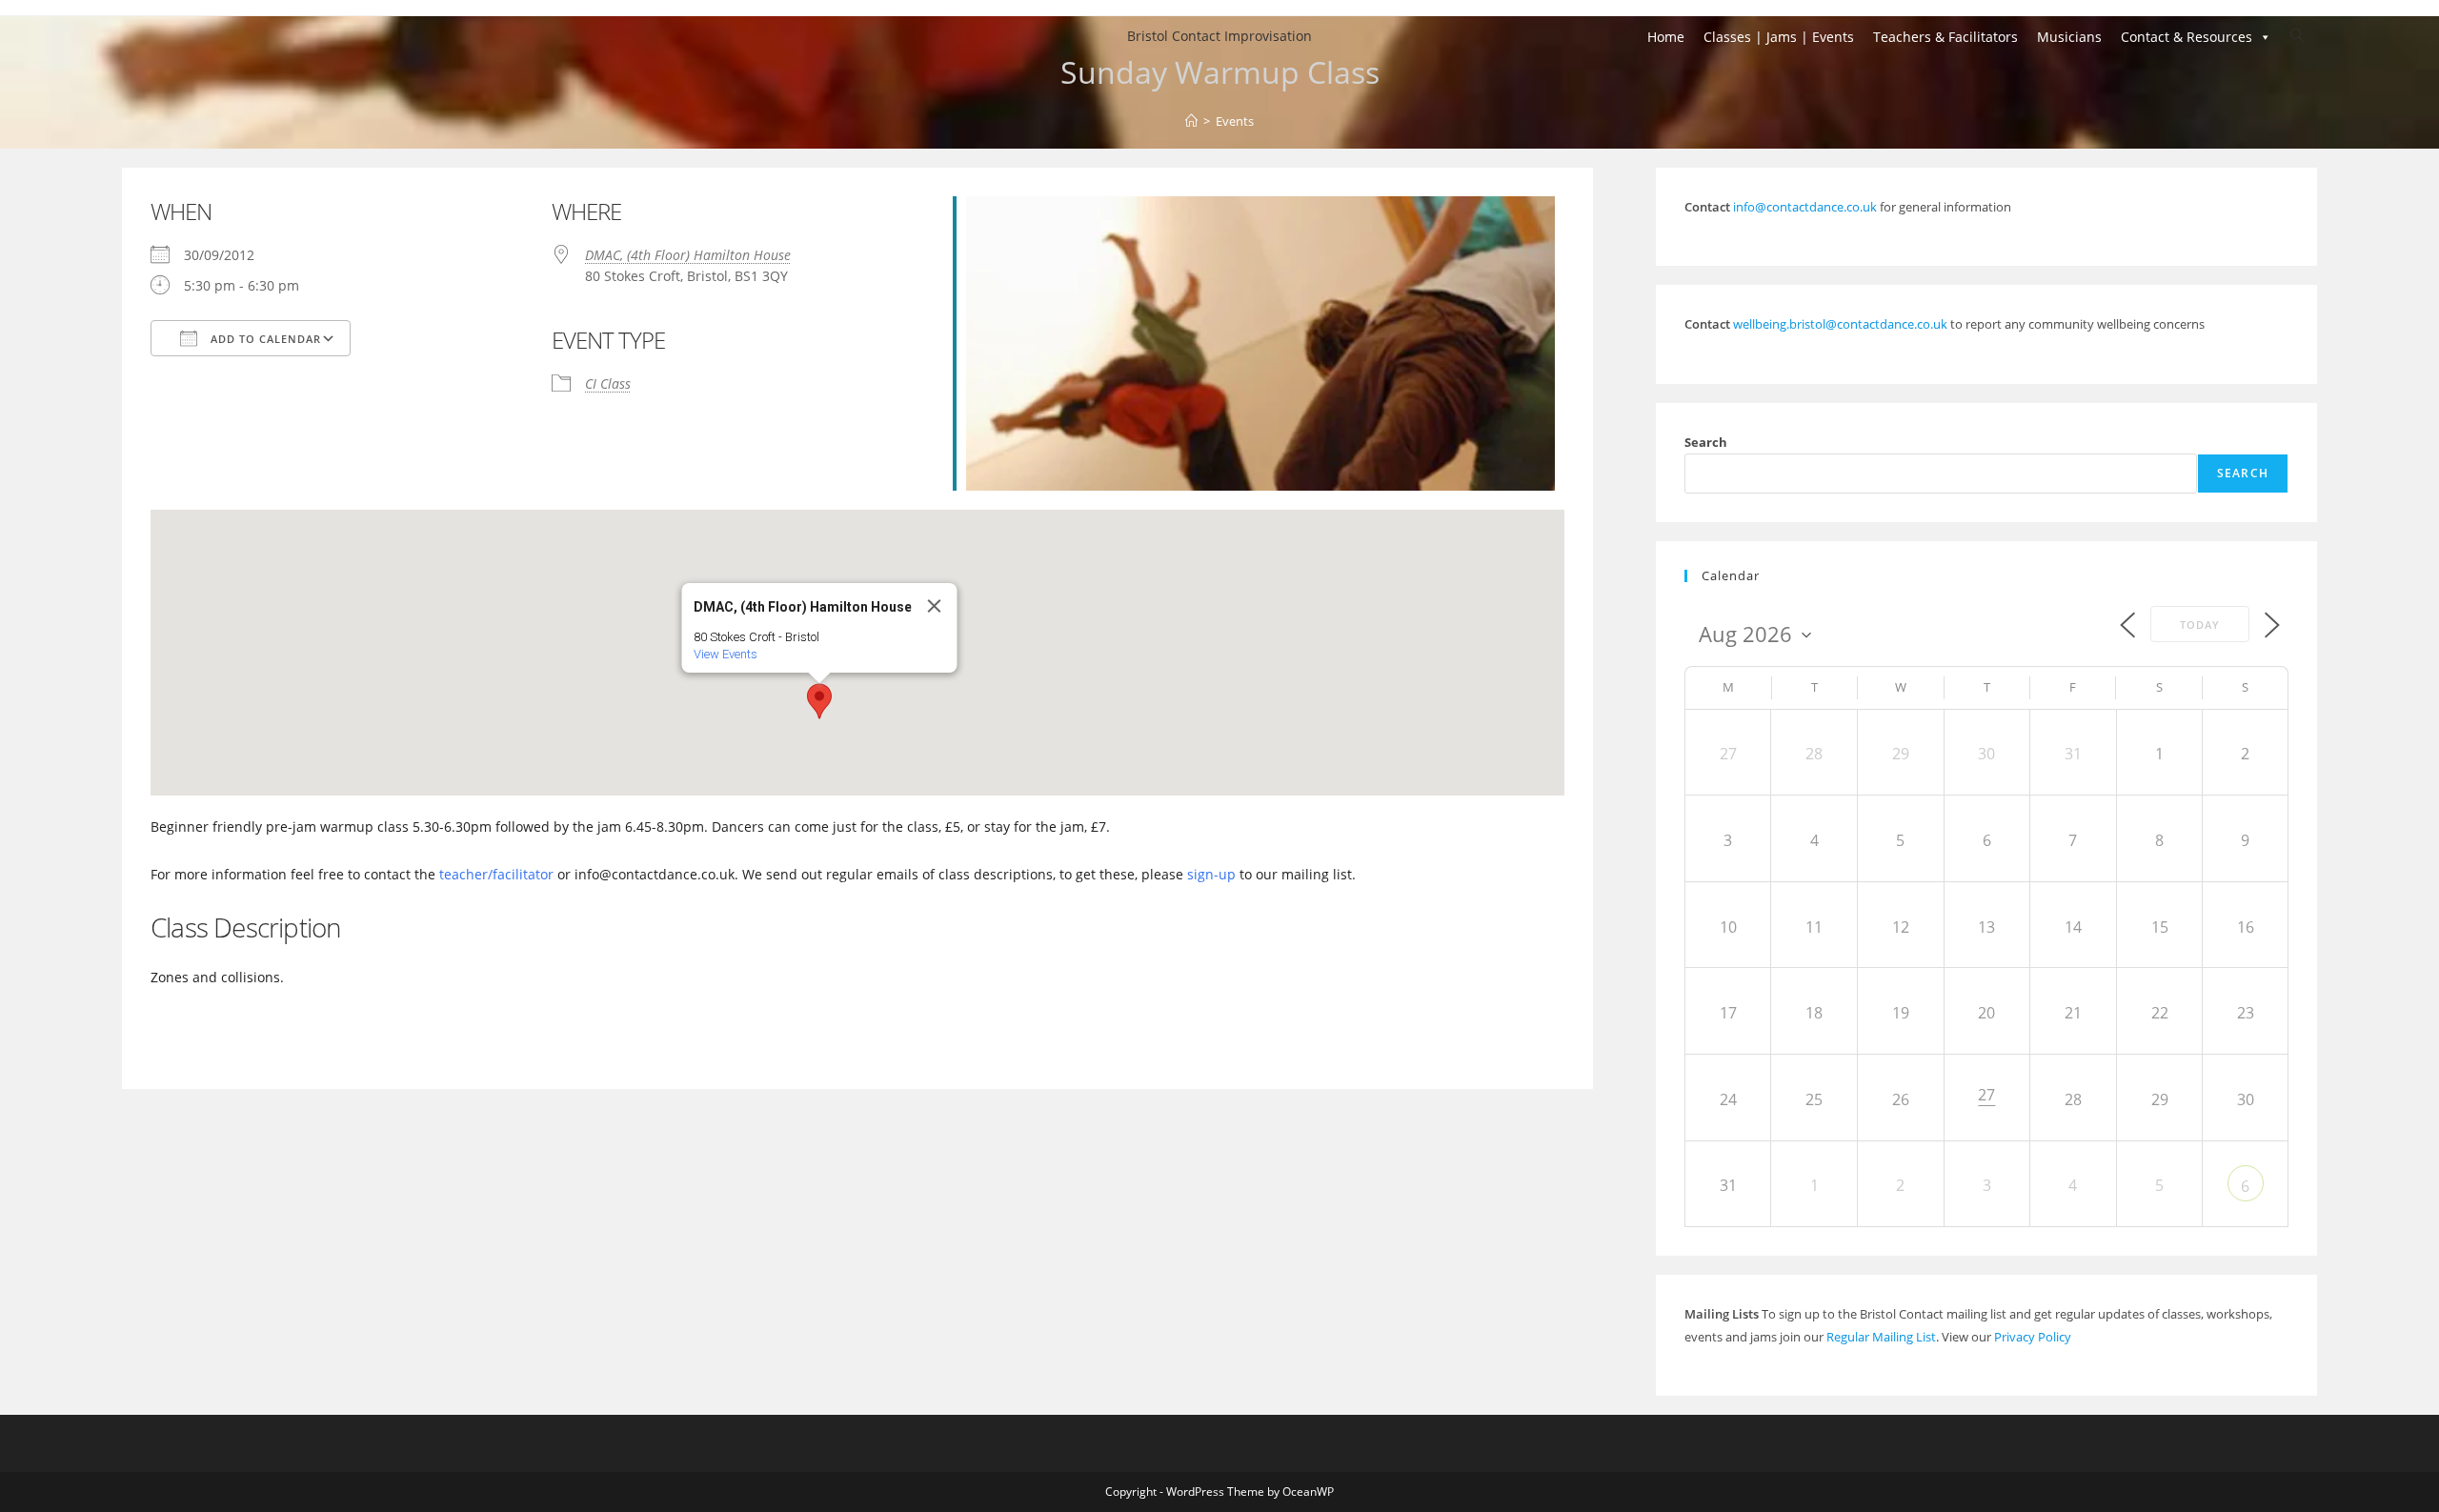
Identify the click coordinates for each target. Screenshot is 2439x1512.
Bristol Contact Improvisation (1219, 36)
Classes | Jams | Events (1779, 37)
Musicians (2069, 37)
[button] (819, 701)
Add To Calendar (264, 339)
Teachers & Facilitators (1945, 37)
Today (2200, 625)
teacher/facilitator (496, 874)
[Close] (934, 606)
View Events (725, 654)
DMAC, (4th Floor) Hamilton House (688, 255)
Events (1235, 121)
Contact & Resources (2187, 37)
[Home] (1191, 121)
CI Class (608, 383)
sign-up (1211, 874)
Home (1666, 37)
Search (1706, 442)
